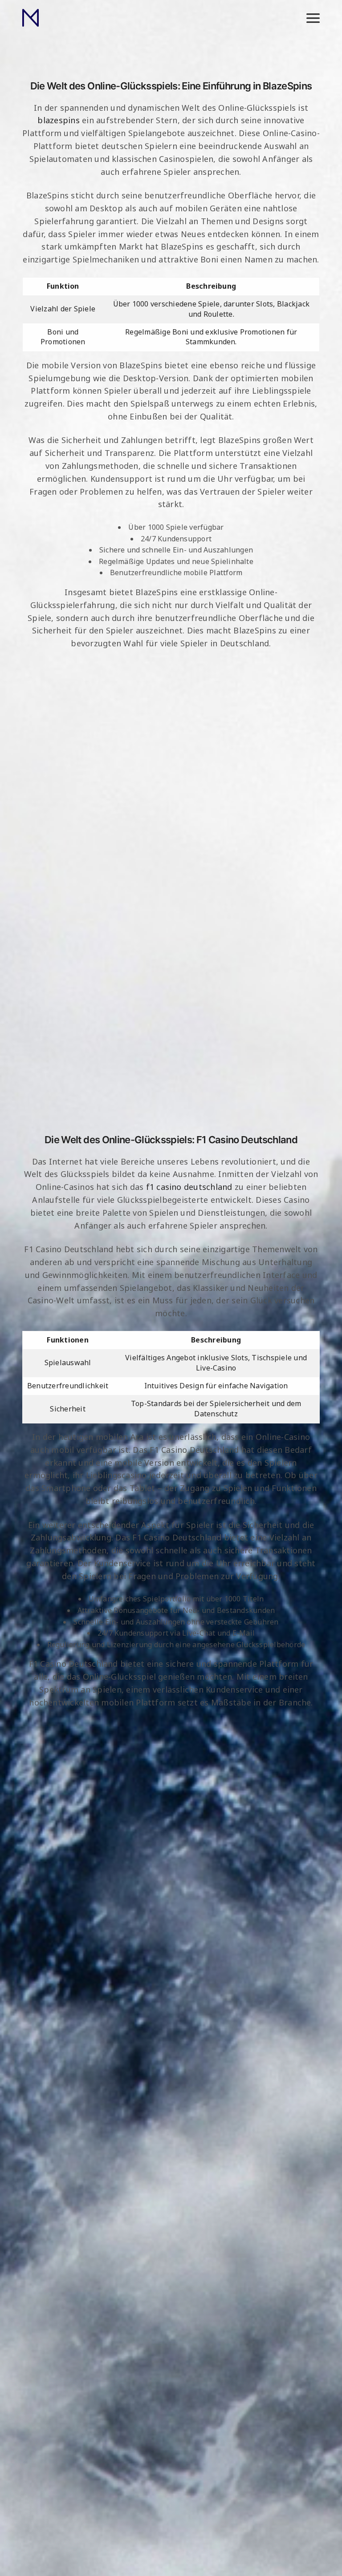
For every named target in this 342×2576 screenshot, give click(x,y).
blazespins (58, 120)
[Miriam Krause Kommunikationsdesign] (31, 18)
